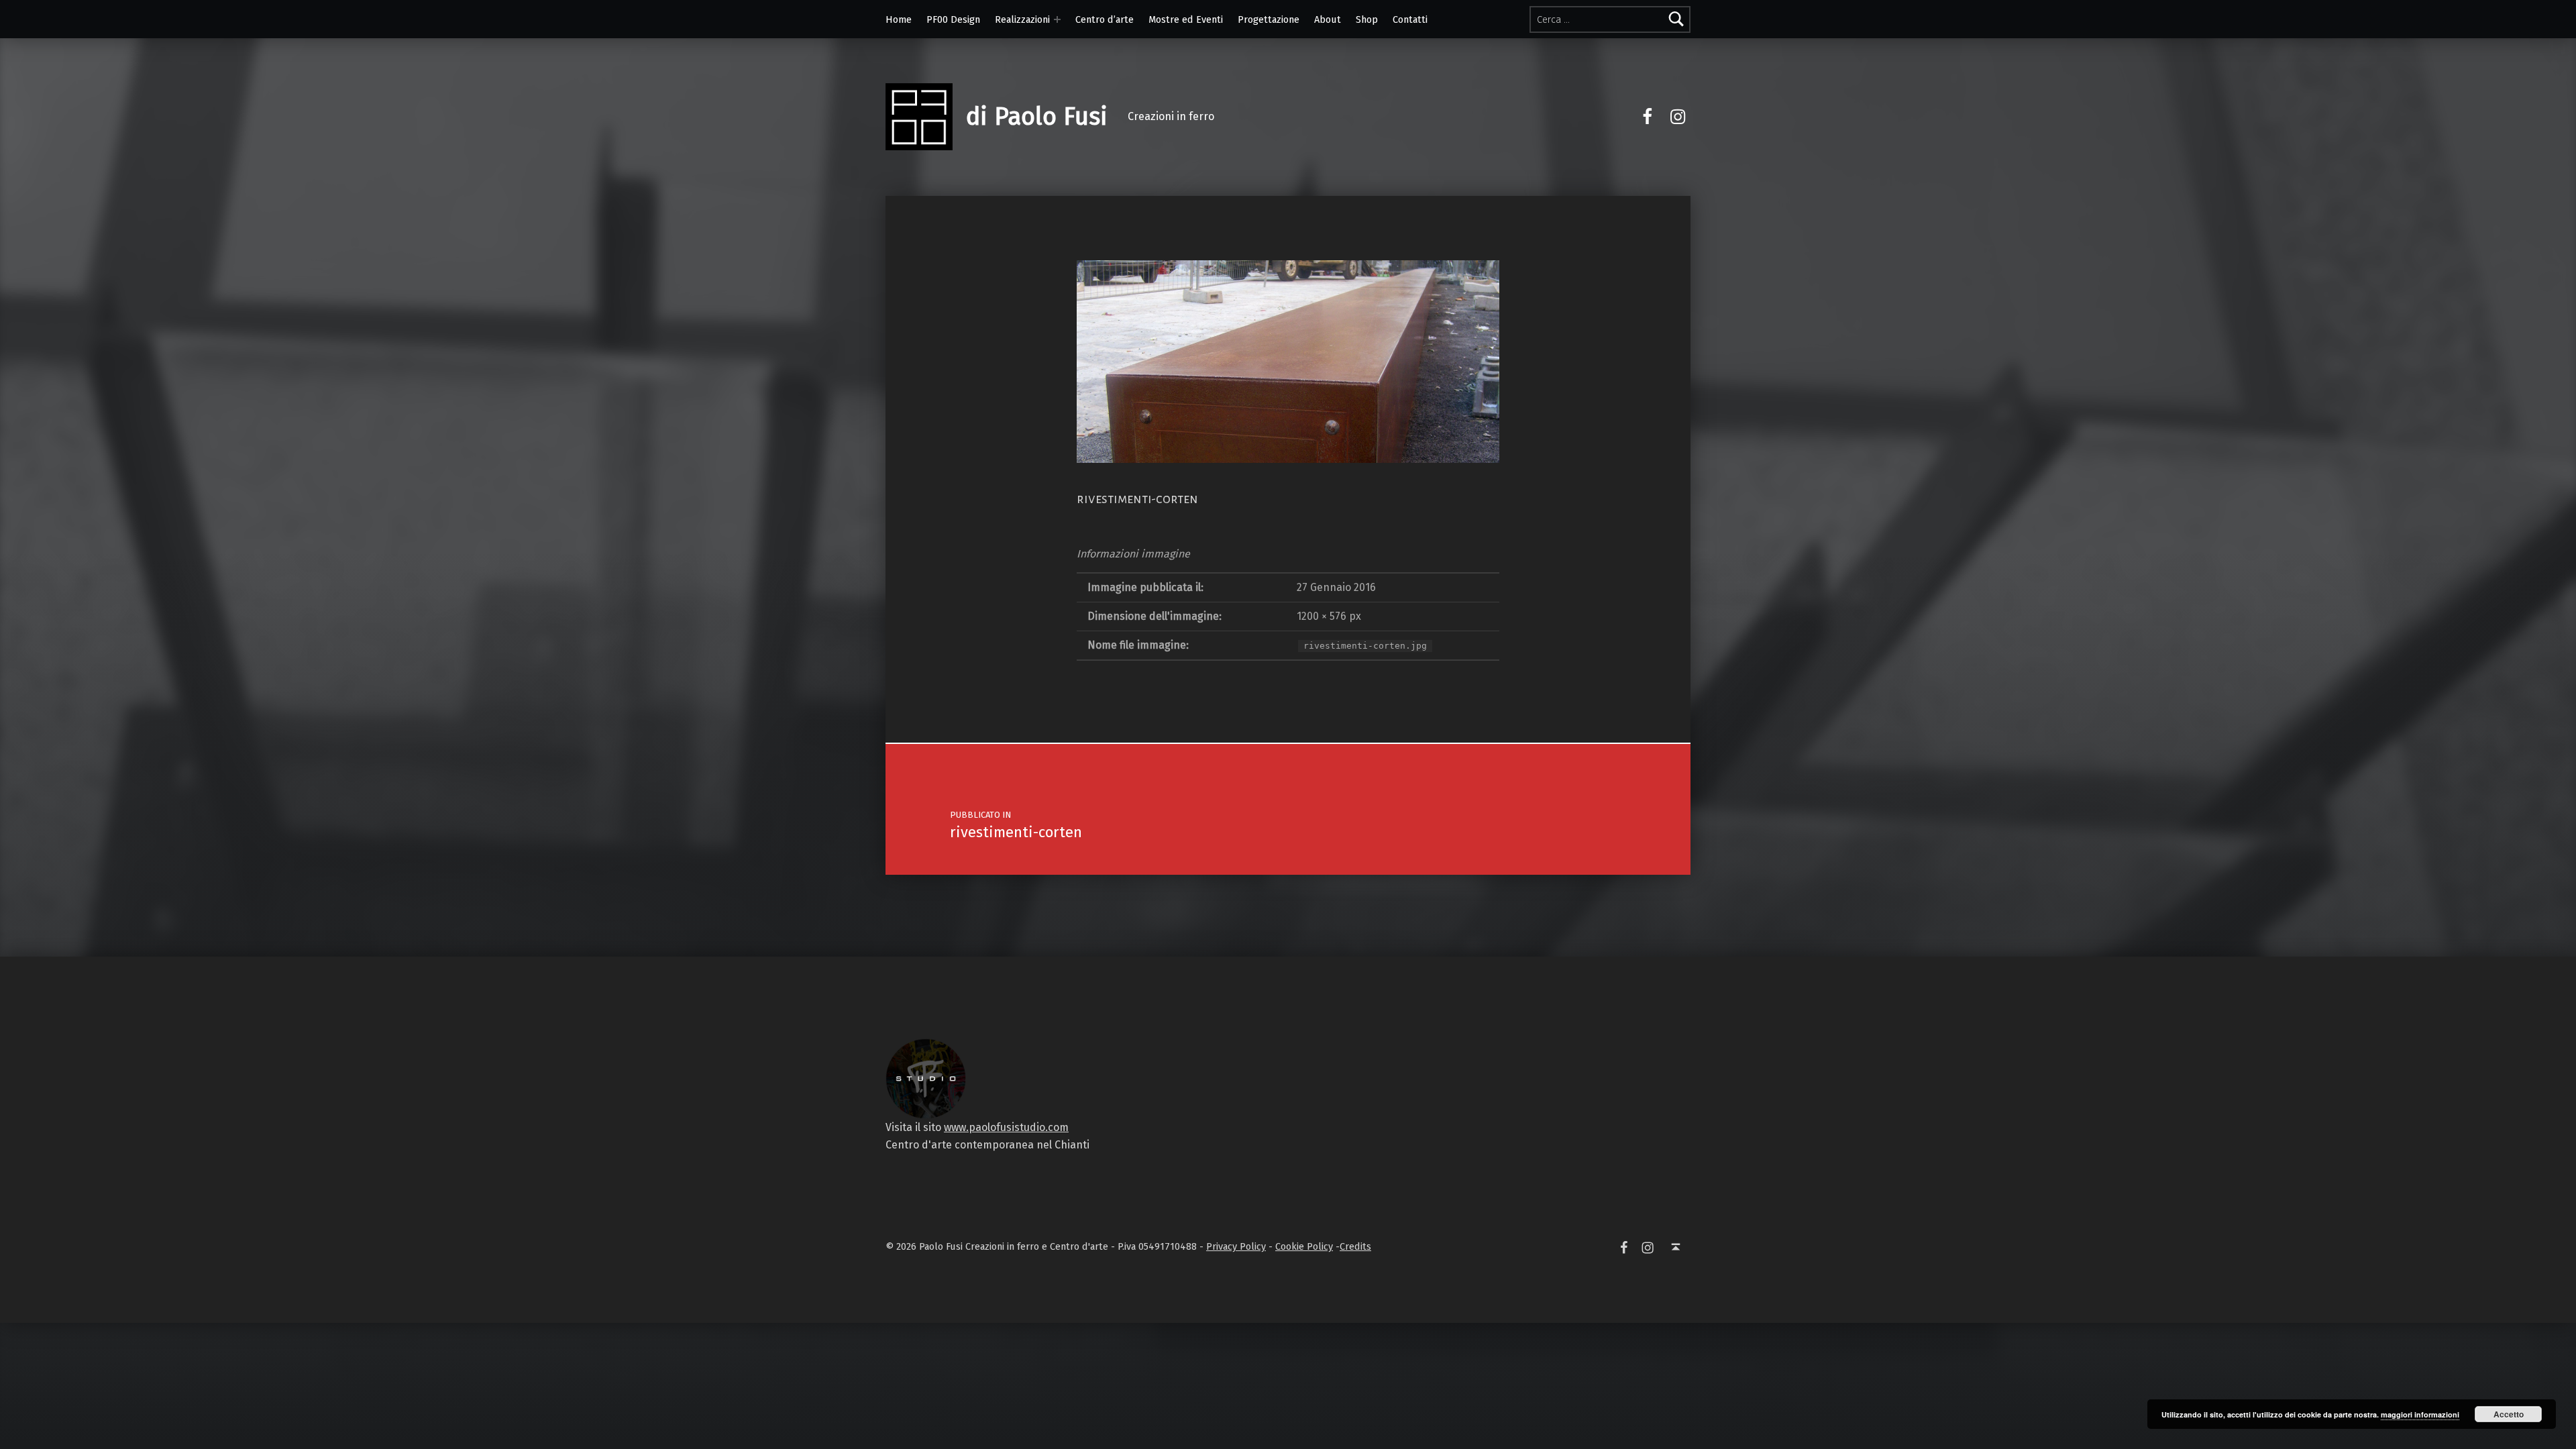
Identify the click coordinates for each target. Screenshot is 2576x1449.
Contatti (1410, 19)
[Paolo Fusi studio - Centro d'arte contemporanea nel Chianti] (926, 1078)
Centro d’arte (1105, 19)
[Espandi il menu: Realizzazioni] (1057, 19)
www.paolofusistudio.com (1006, 1127)
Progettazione (1269, 19)
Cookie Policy (1304, 1246)
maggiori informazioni (2420, 1414)
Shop (1367, 19)
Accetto (2509, 1414)
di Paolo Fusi (1037, 117)
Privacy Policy (1236, 1246)
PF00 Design (953, 19)
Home (899, 19)
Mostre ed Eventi (1186, 19)
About (1328, 19)
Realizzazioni (1022, 19)
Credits (1355, 1246)
